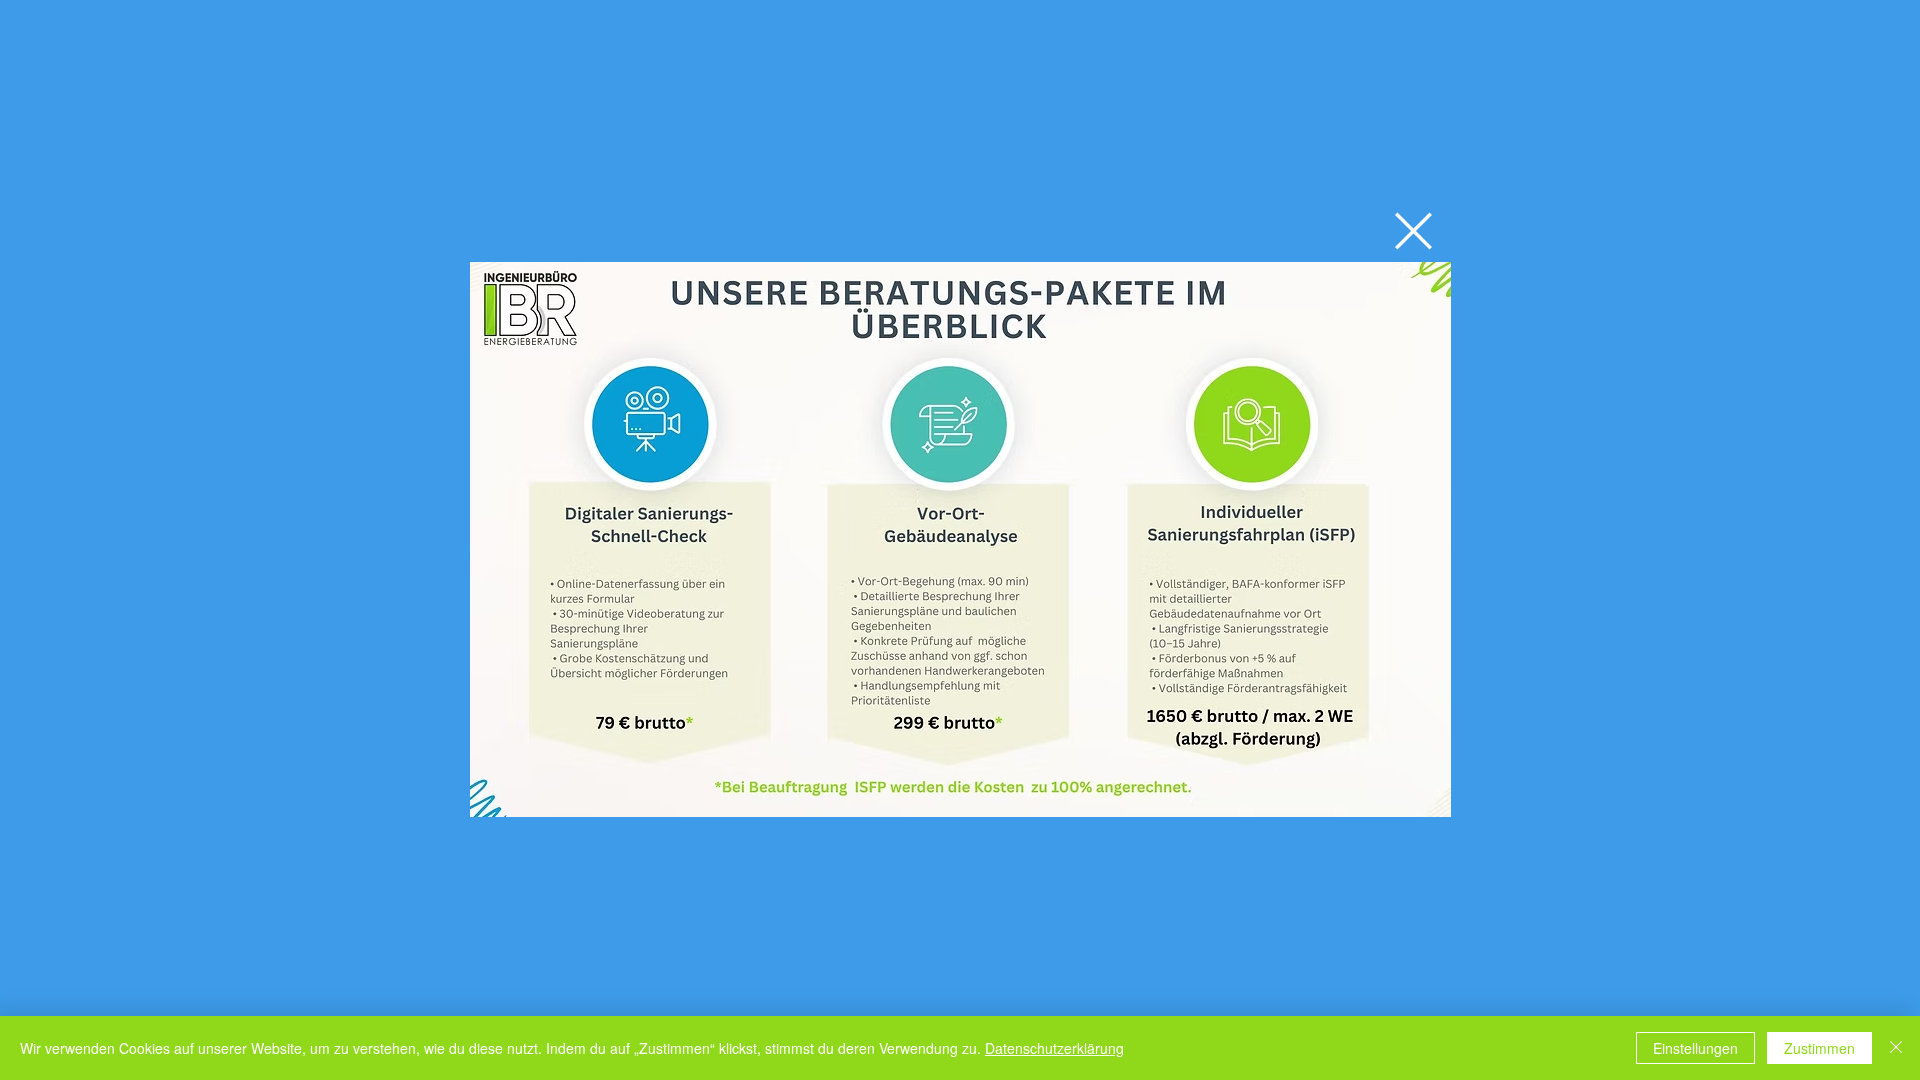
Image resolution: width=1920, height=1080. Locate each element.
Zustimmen (1819, 1048)
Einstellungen (1695, 1048)
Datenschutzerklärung (1054, 1048)
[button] (1413, 231)
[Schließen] (1896, 1048)
